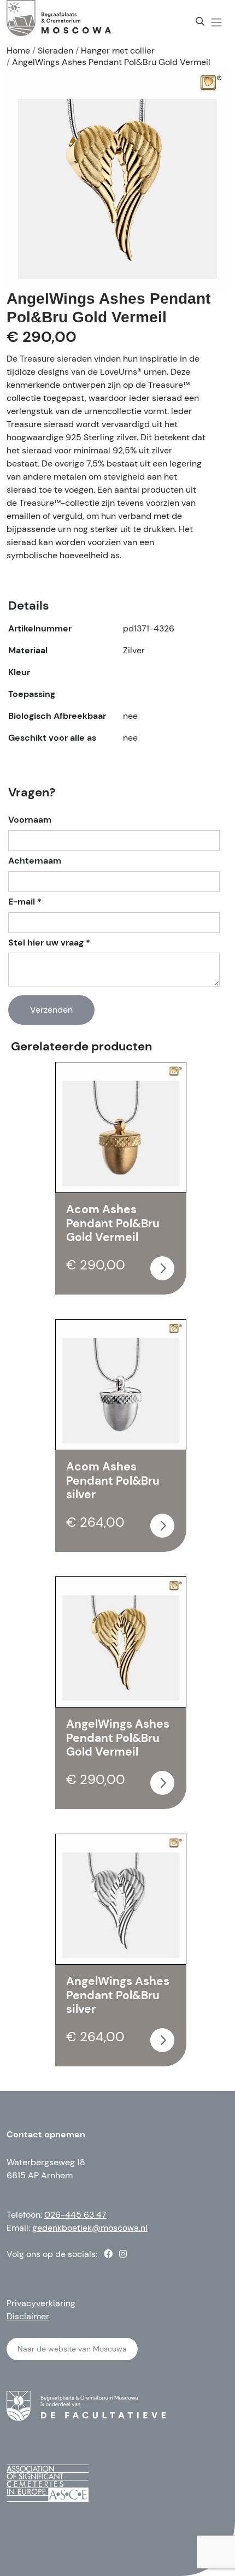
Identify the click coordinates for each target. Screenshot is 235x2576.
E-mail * (25, 902)
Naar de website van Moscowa (72, 2349)
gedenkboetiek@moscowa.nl (90, 2228)
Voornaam (30, 820)
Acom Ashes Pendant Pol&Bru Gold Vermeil (113, 1223)
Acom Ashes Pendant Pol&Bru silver (113, 1481)
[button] (216, 22)
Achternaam (35, 861)
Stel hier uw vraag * (49, 943)
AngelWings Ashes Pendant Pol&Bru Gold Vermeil (118, 1738)
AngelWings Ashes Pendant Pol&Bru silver (118, 1995)
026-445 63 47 (75, 2215)
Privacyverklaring (41, 2303)
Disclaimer (28, 2316)
